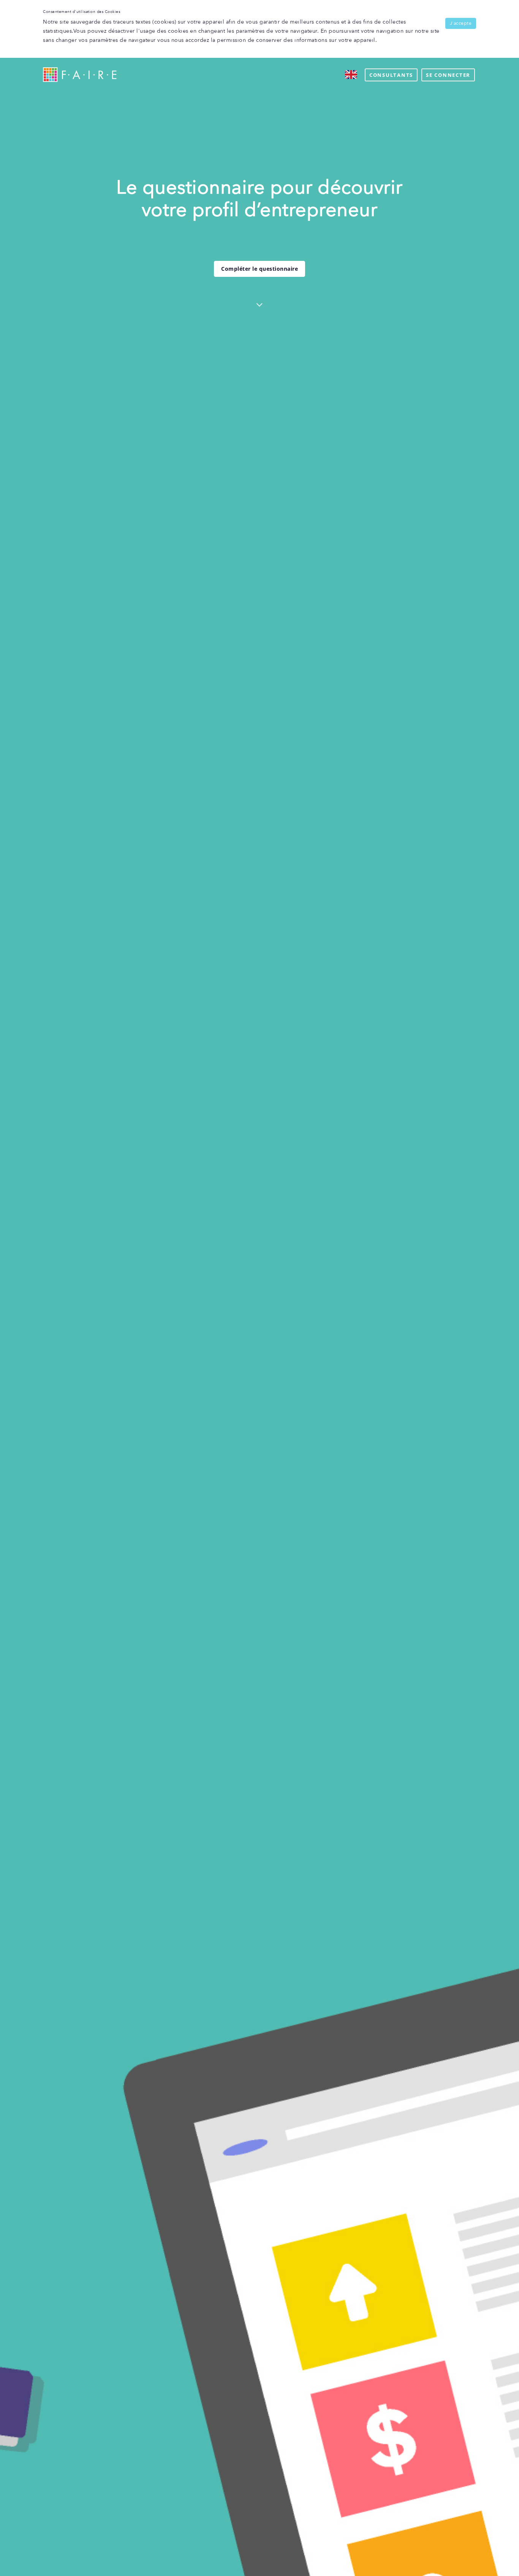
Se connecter (448, 75)
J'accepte (461, 23)
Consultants (391, 75)
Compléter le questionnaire (259, 269)
